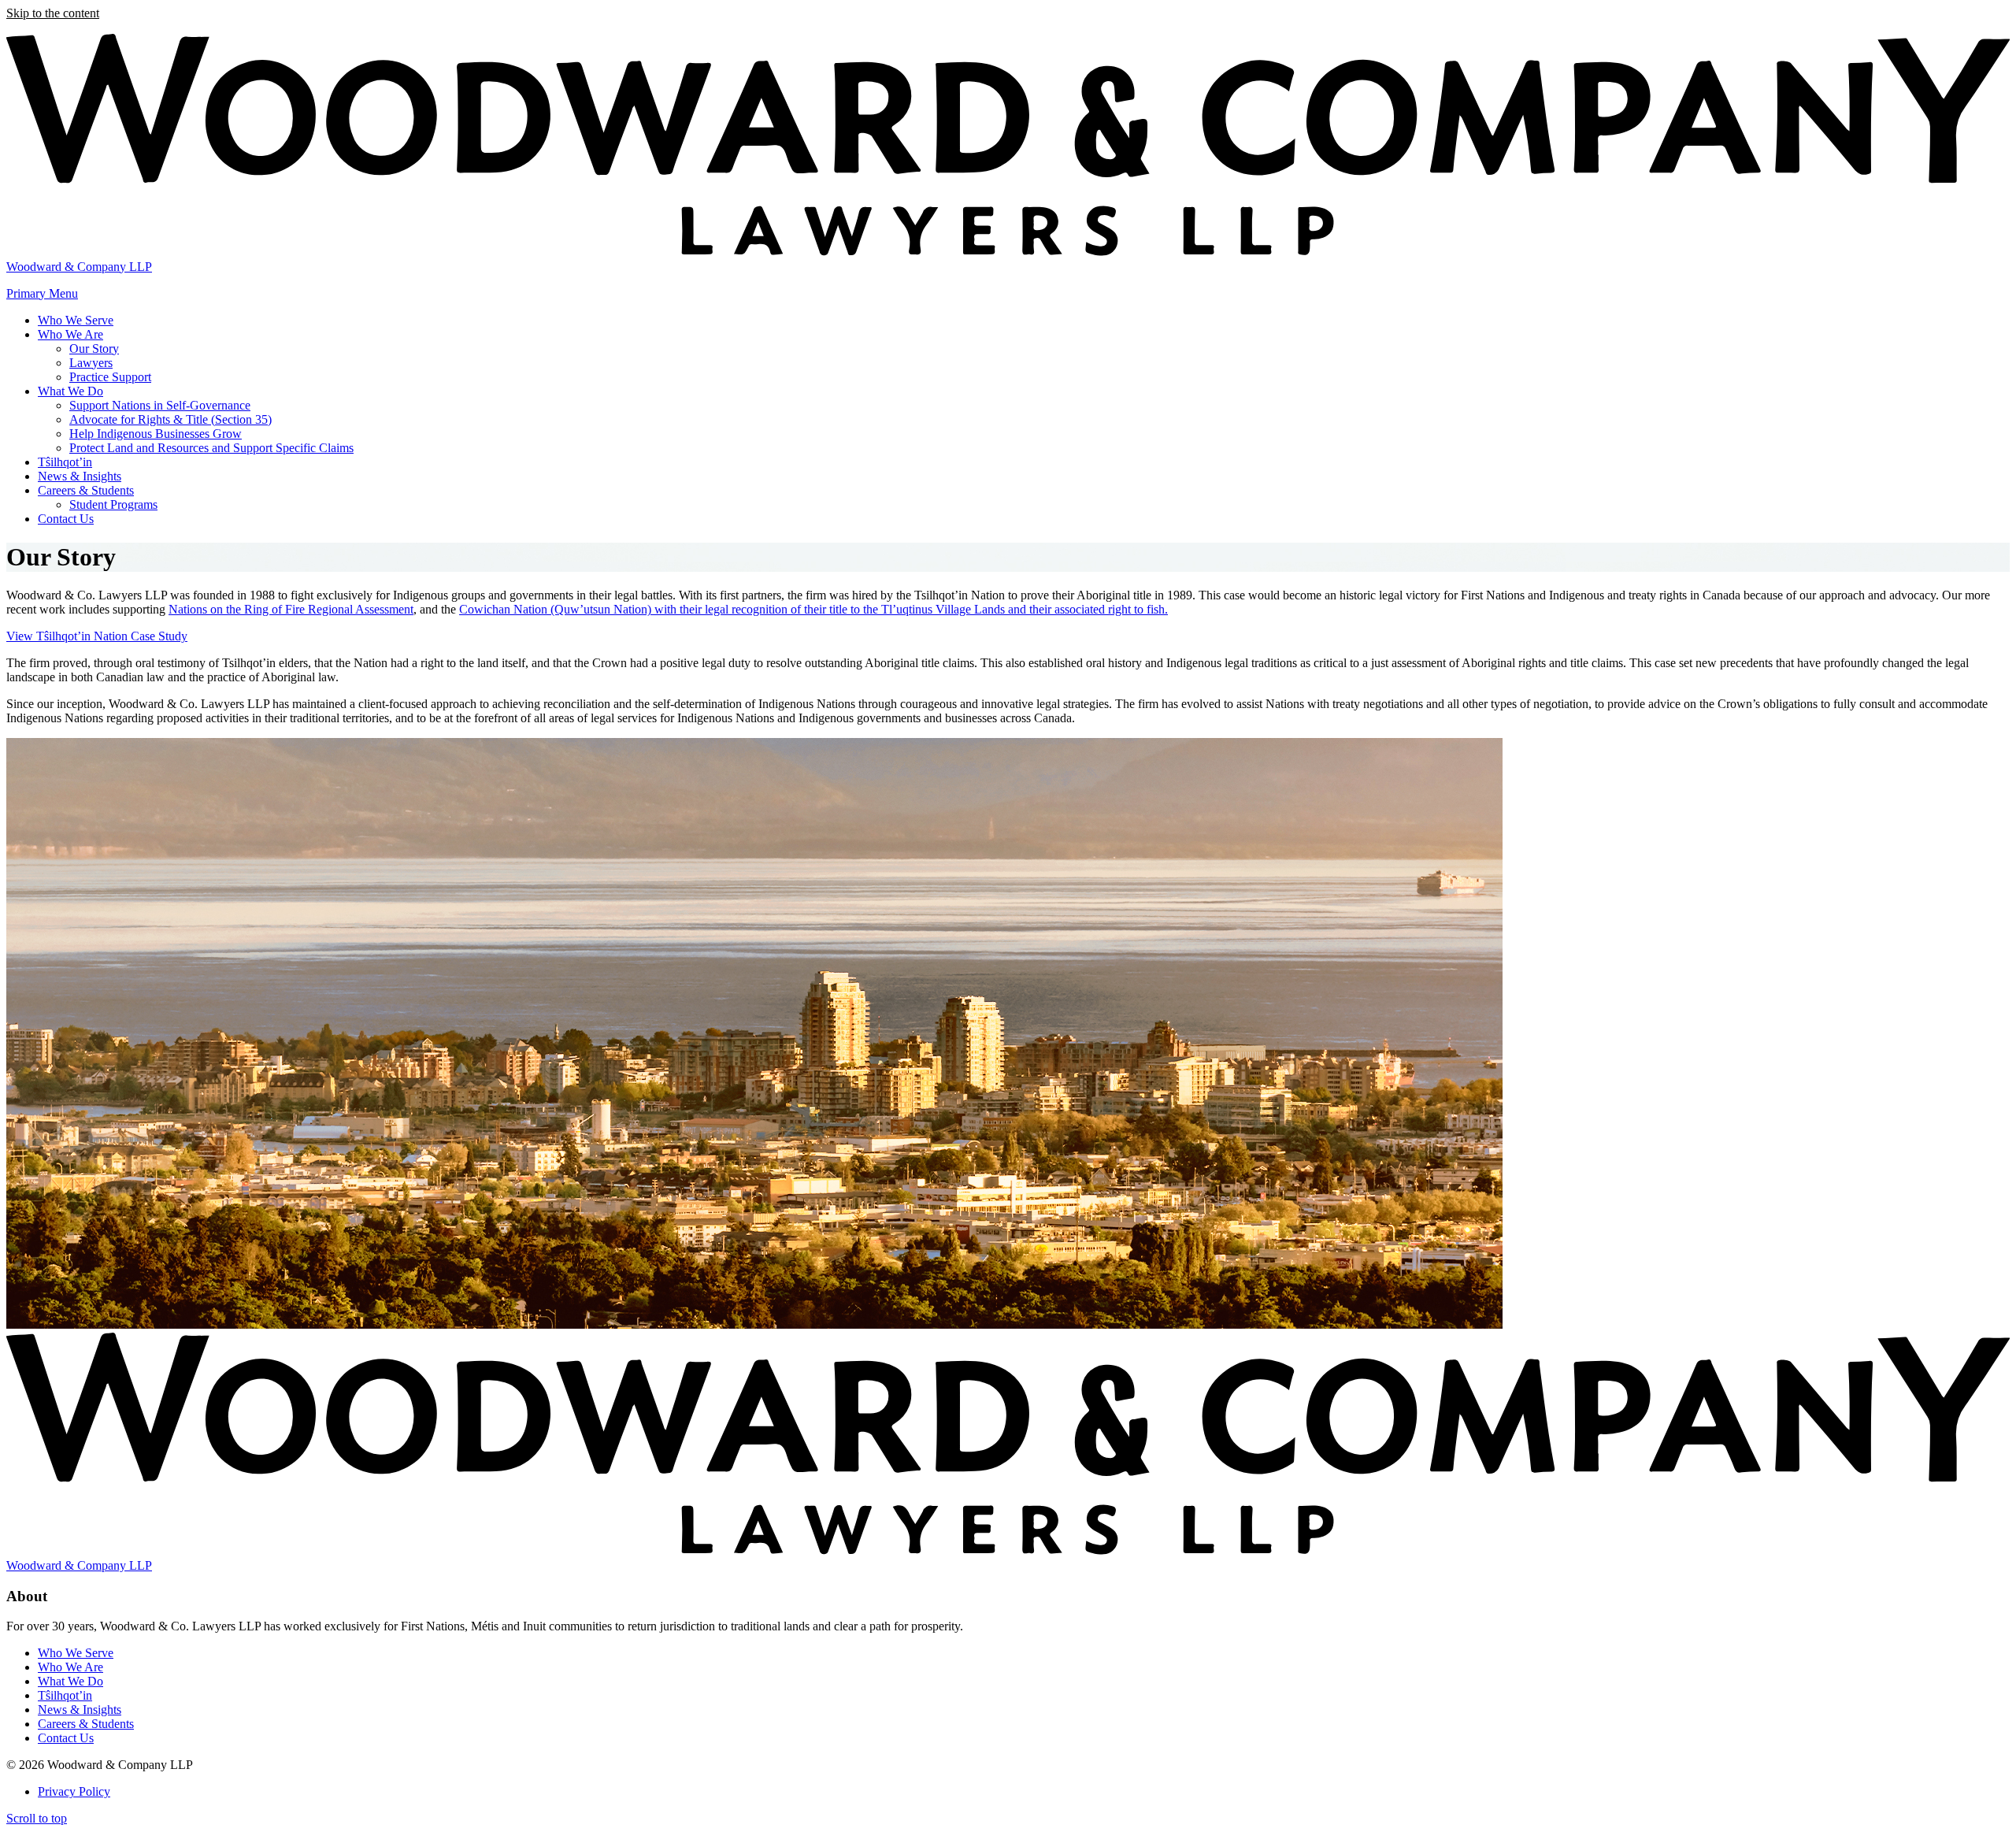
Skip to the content (53, 13)
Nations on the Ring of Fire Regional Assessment (291, 609)
